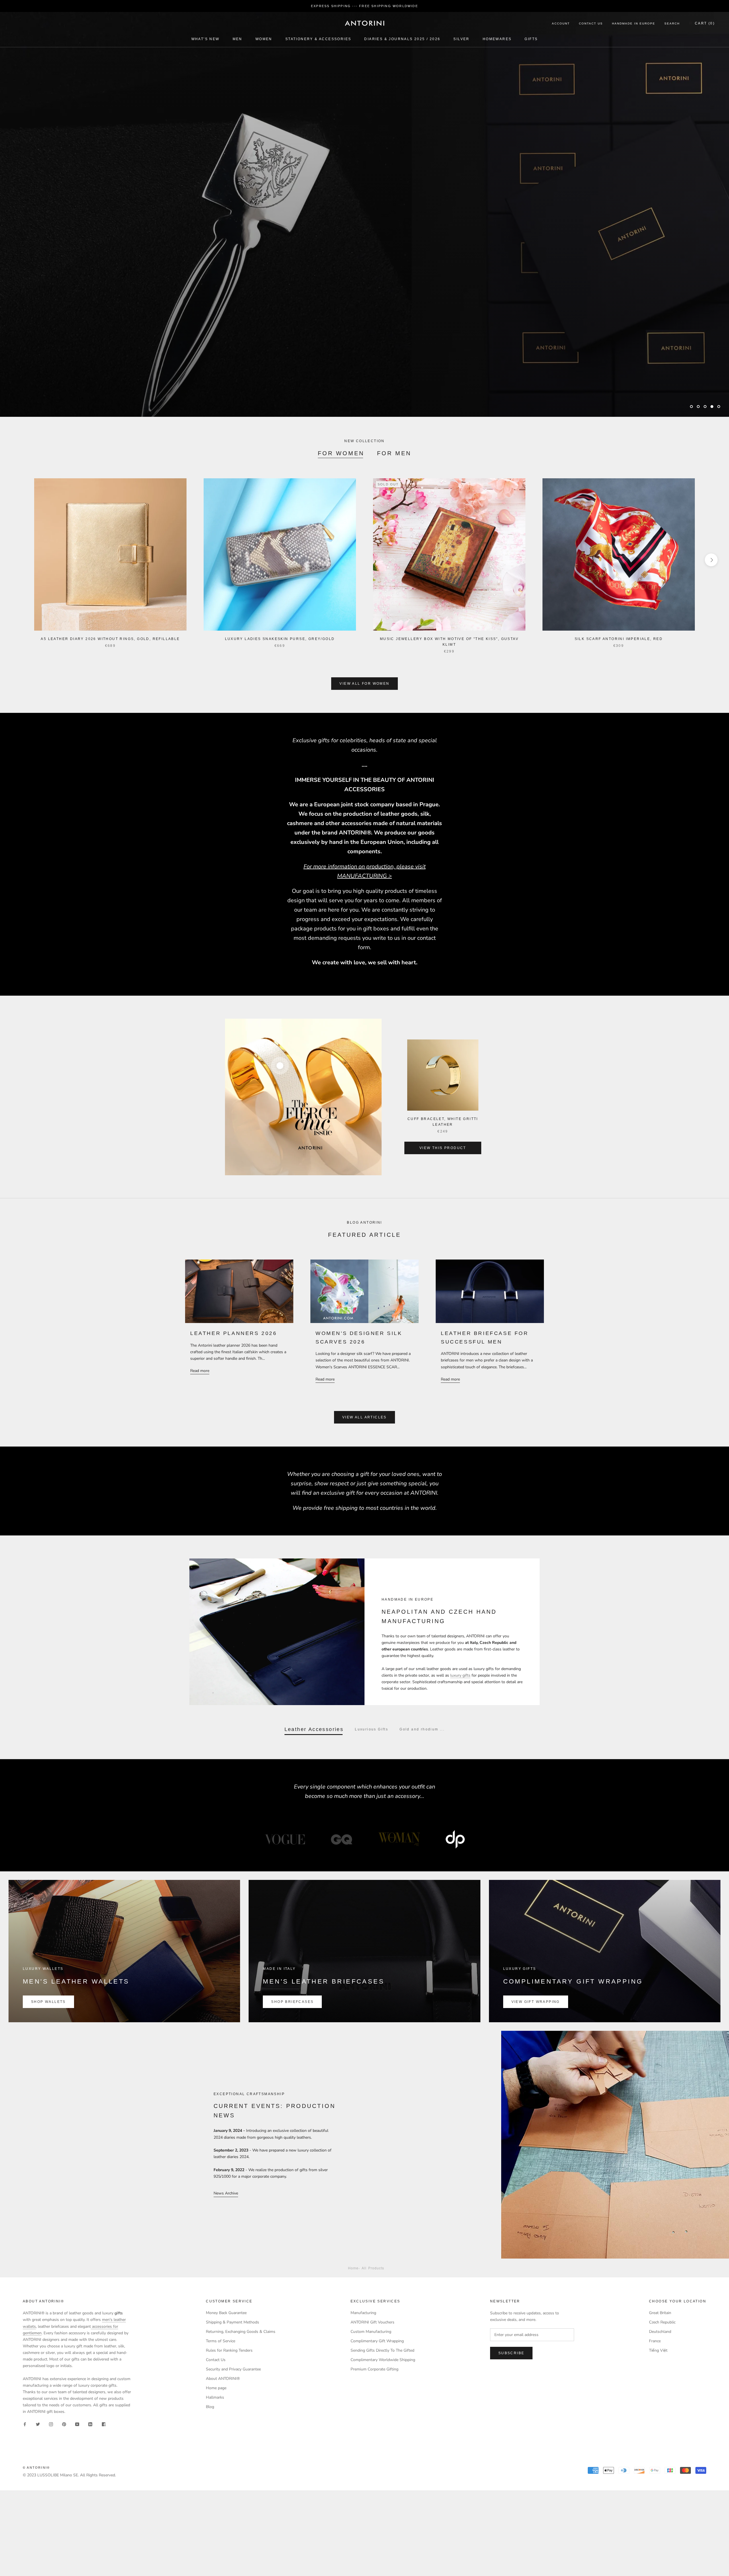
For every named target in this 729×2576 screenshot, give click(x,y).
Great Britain (660, 2313)
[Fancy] (103, 2424)
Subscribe (511, 2353)
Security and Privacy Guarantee (233, 2369)
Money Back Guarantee (226, 2313)
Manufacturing (363, 2313)
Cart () (705, 23)
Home (353, 2268)
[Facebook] (25, 2424)
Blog (210, 2407)
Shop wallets (48, 2002)
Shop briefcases (292, 2002)
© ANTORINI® (36, 2468)
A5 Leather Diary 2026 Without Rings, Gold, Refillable (110, 639)
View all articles (364, 1417)
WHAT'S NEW (205, 39)
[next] (711, 560)
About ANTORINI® (223, 2379)
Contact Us (591, 23)
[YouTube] (77, 2424)
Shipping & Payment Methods (233, 2322)
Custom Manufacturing (371, 2332)
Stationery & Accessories (318, 39)
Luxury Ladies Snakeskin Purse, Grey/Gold (280, 639)
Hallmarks (215, 2397)
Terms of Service (221, 2341)
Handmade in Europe (634, 23)
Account (561, 23)
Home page (216, 2388)
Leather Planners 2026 (234, 1333)
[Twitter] (38, 2424)
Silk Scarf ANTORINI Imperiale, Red (619, 639)
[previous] (18, 560)
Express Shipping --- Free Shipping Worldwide (364, 6)
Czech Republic (662, 2322)
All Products (373, 2268)
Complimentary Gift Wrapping (377, 2341)
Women (264, 39)
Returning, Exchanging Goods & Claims (241, 2332)
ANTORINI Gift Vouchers (372, 2322)
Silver (461, 39)
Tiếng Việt (658, 2350)
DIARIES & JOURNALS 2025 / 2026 (402, 39)
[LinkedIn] (90, 2424)
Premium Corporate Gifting (374, 2369)
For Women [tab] (341, 453)
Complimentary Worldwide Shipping (383, 2360)
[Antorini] (364, 23)
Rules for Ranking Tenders (229, 2350)
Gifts (531, 39)
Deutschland (660, 2332)
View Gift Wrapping (536, 2002)
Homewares (497, 39)
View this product (443, 1148)
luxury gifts (460, 1675)
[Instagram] (51, 2424)
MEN (237, 39)
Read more (200, 1371)
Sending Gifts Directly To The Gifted (382, 2350)
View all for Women (364, 684)
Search (672, 23)
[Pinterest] (64, 2424)
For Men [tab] (394, 453)
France (655, 2341)
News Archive (226, 2193)
